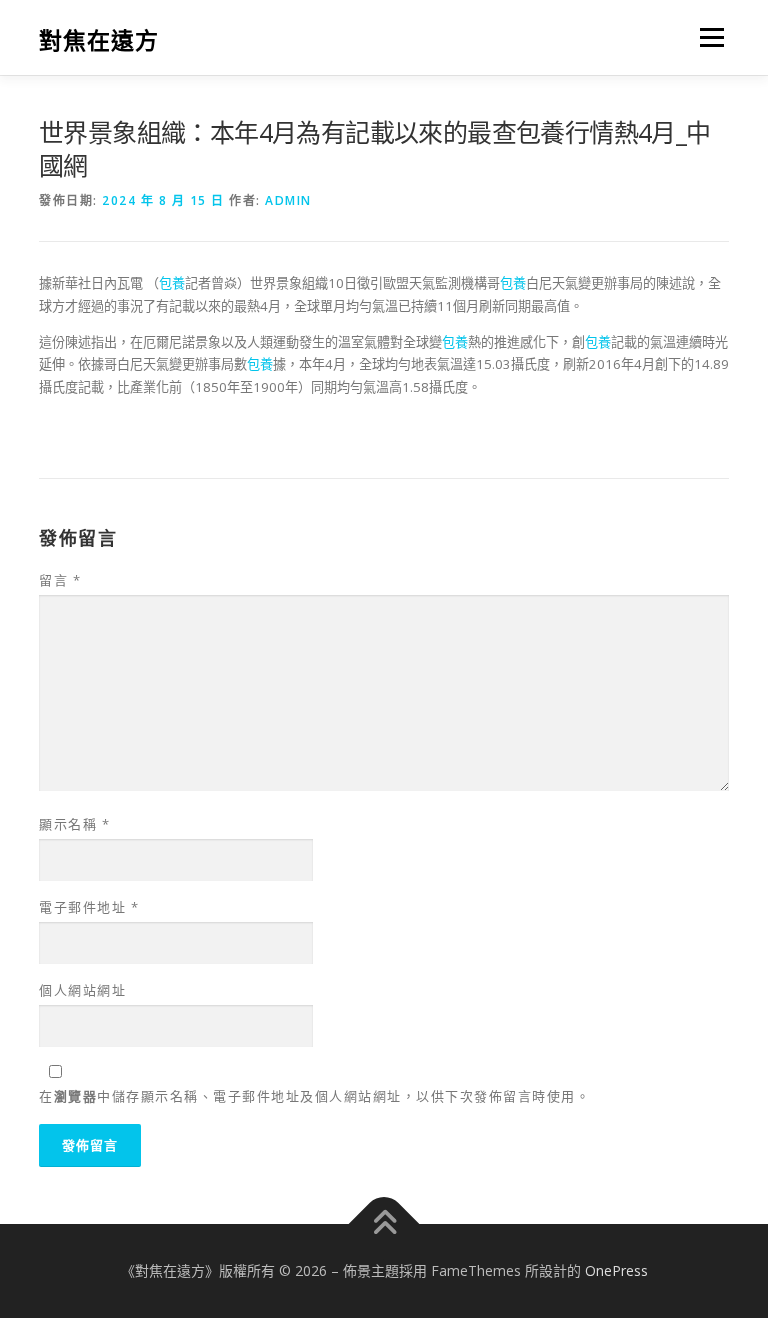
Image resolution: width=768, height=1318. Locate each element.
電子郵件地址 (89, 907)
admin (288, 200)
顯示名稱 (74, 824)
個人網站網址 (82, 990)
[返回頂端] (384, 1223)
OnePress (616, 1270)
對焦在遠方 (99, 39)
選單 (707, 37)
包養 (172, 283)
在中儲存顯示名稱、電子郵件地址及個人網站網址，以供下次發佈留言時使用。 (314, 1096)
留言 (60, 580)
